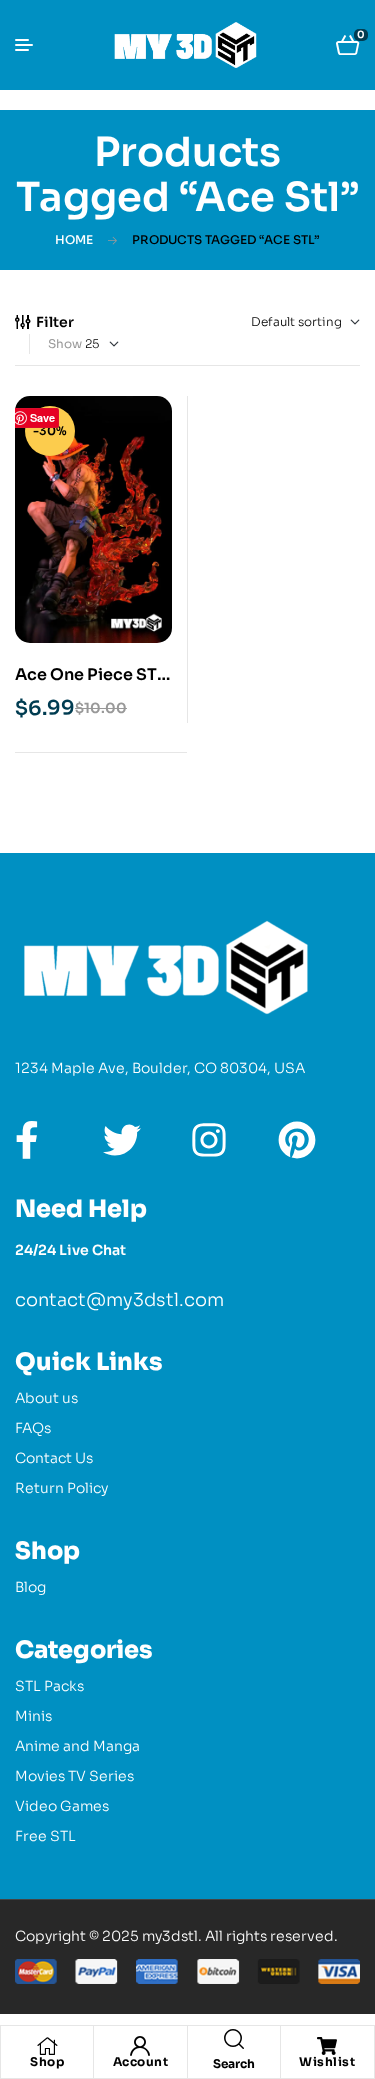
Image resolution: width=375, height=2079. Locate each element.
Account (141, 2061)
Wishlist (327, 2061)
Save (42, 417)
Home (74, 239)
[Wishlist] (327, 2046)
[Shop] (47, 2046)
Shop (47, 2061)
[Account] (140, 2046)
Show (65, 343)
